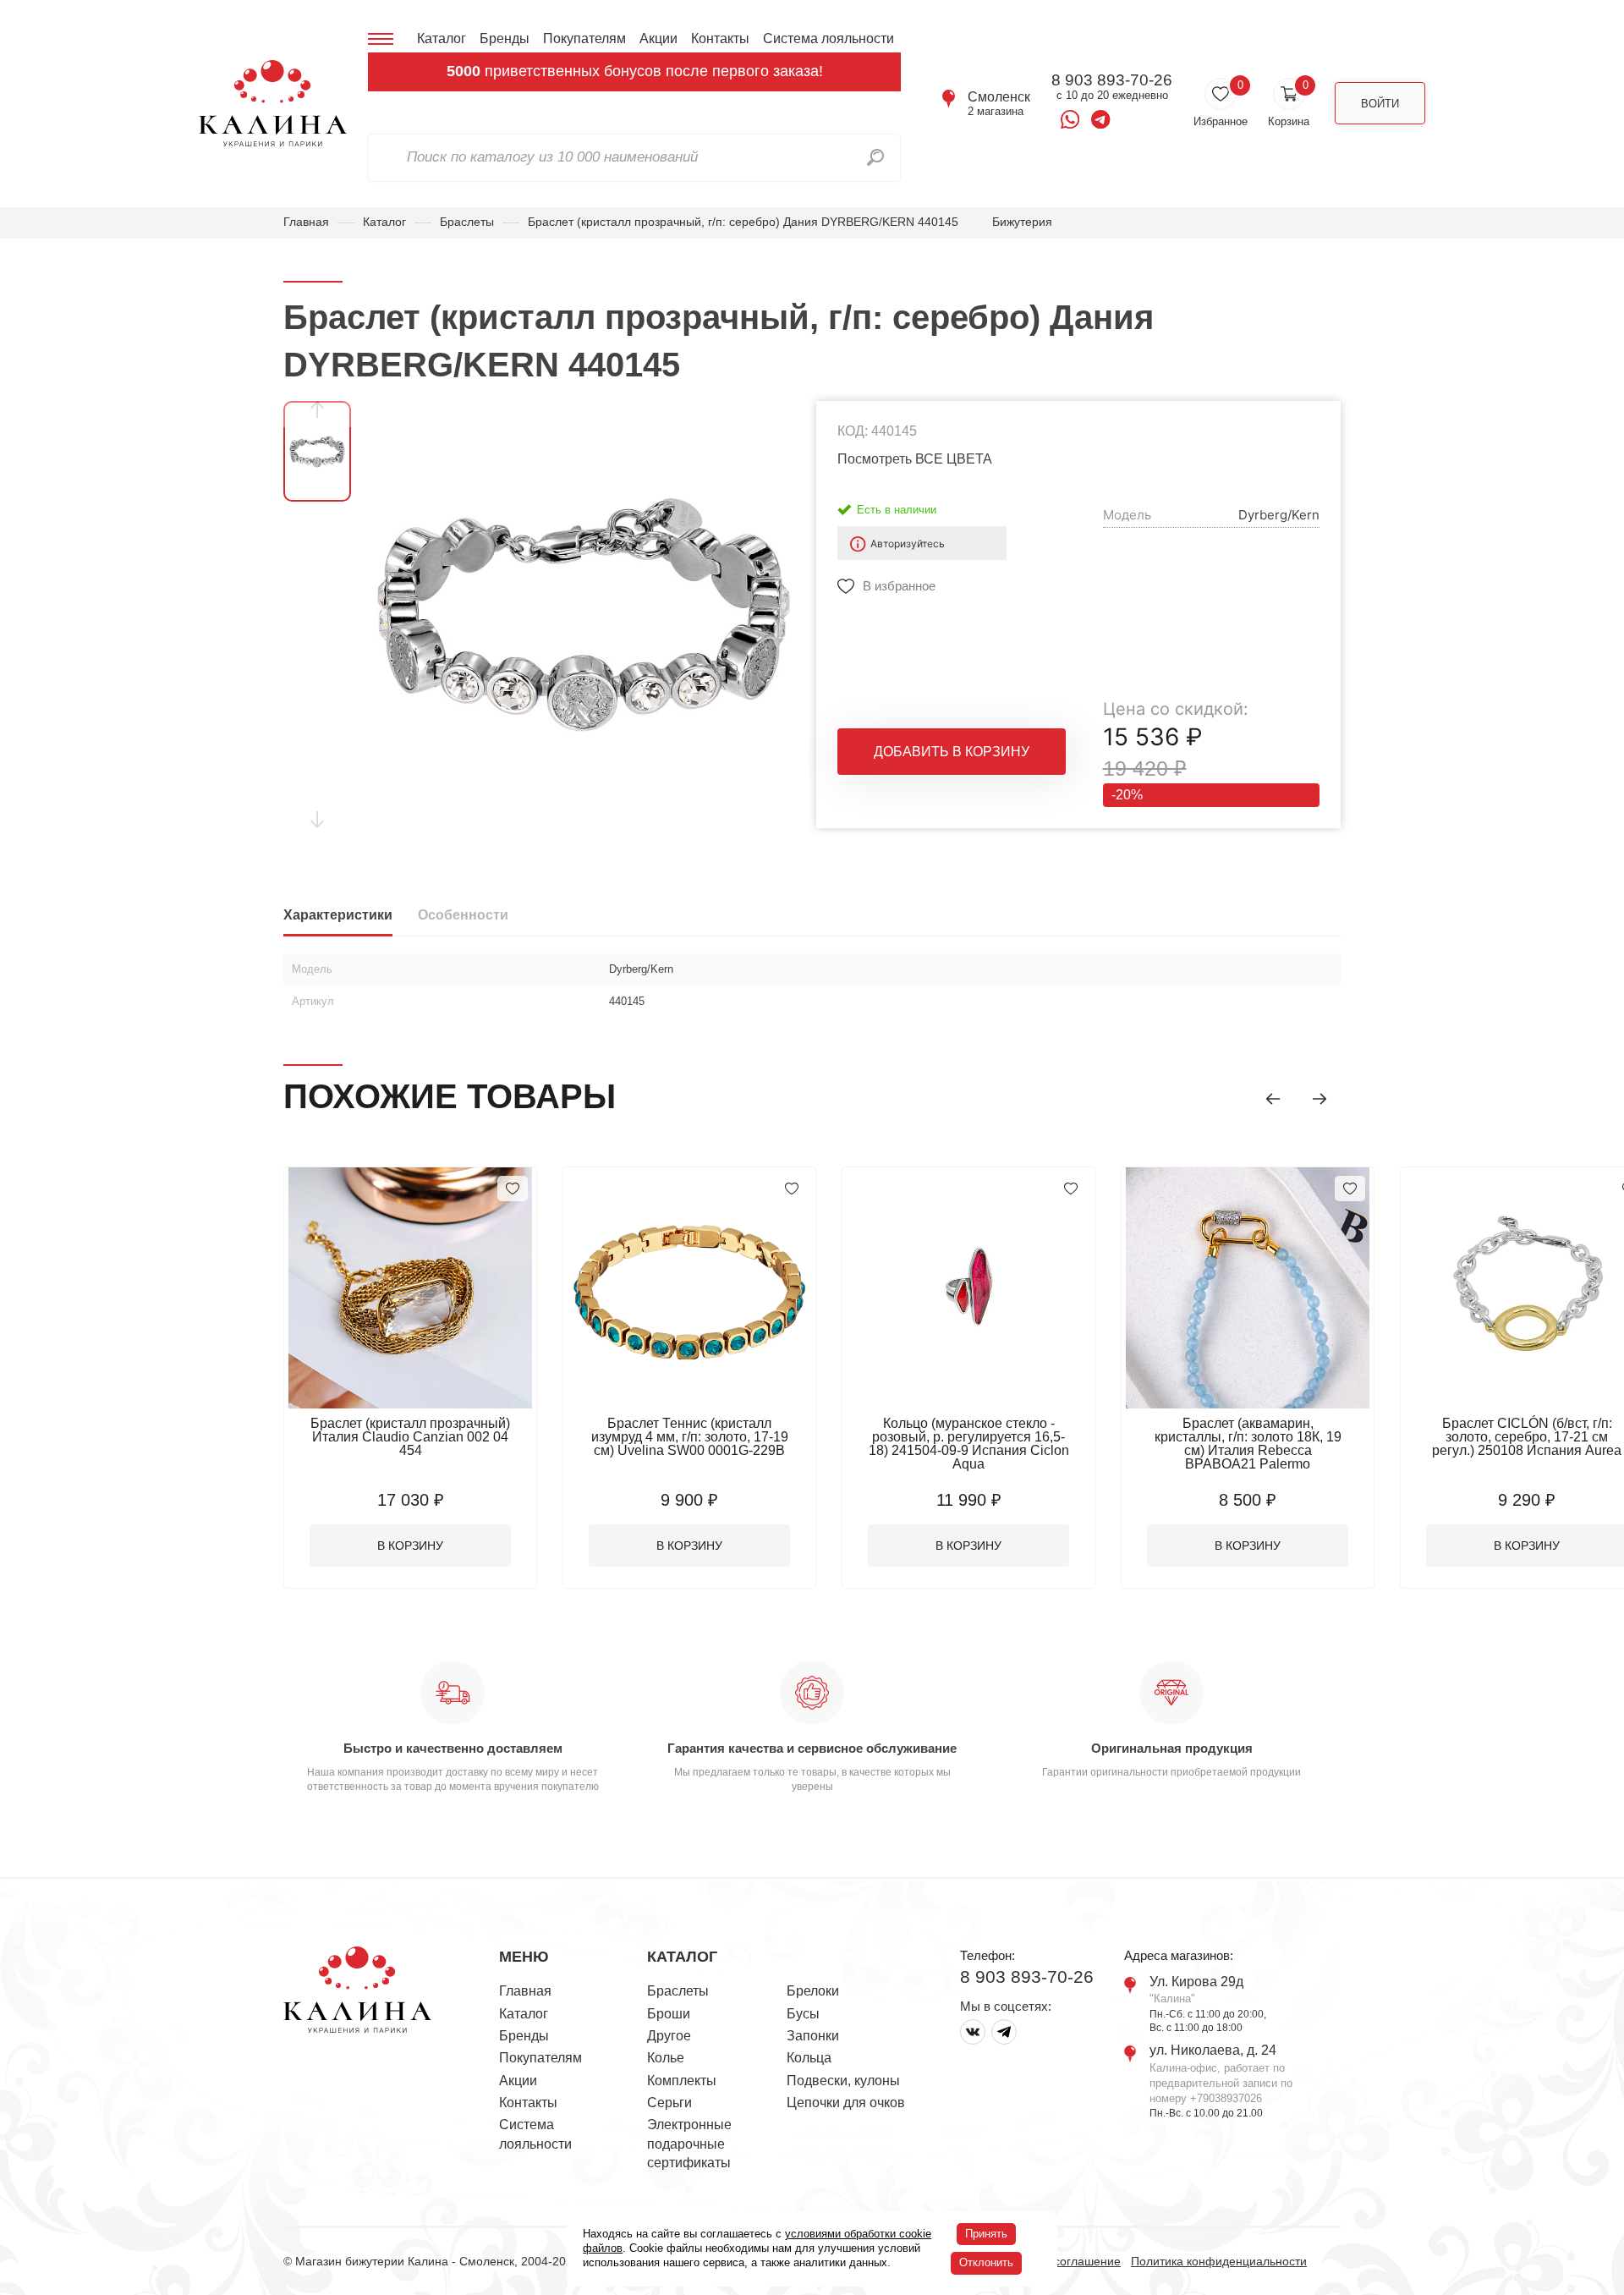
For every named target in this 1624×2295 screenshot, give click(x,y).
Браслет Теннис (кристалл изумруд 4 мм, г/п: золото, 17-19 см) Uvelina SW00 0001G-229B (690, 1437)
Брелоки (813, 1991)
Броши (669, 2014)
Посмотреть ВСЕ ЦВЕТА (915, 459)
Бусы (803, 2014)
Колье (666, 2058)
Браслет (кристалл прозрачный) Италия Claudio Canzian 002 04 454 (410, 1437)
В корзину (410, 1546)
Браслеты (467, 222)
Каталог (442, 38)
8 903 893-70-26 (1112, 80)
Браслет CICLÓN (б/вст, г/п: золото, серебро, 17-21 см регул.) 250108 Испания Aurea (1527, 1437)
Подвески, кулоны (843, 2081)
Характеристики (338, 915)
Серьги (669, 2103)
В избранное (899, 586)
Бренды (505, 38)
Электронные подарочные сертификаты (689, 2144)
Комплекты (682, 2081)
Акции (658, 38)
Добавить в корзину (952, 752)
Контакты (720, 38)
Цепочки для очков (846, 2103)
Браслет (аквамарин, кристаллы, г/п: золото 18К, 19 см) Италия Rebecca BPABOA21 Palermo (1248, 1444)
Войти (1380, 104)
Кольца (809, 2058)
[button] (1273, 1099)
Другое (669, 2036)
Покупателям (584, 38)
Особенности (463, 915)
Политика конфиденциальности (1219, 2261)
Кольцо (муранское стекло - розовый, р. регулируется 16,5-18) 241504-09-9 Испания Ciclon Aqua (969, 1444)
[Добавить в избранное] (513, 1189)
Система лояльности (828, 38)
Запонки (813, 2036)
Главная (306, 222)
